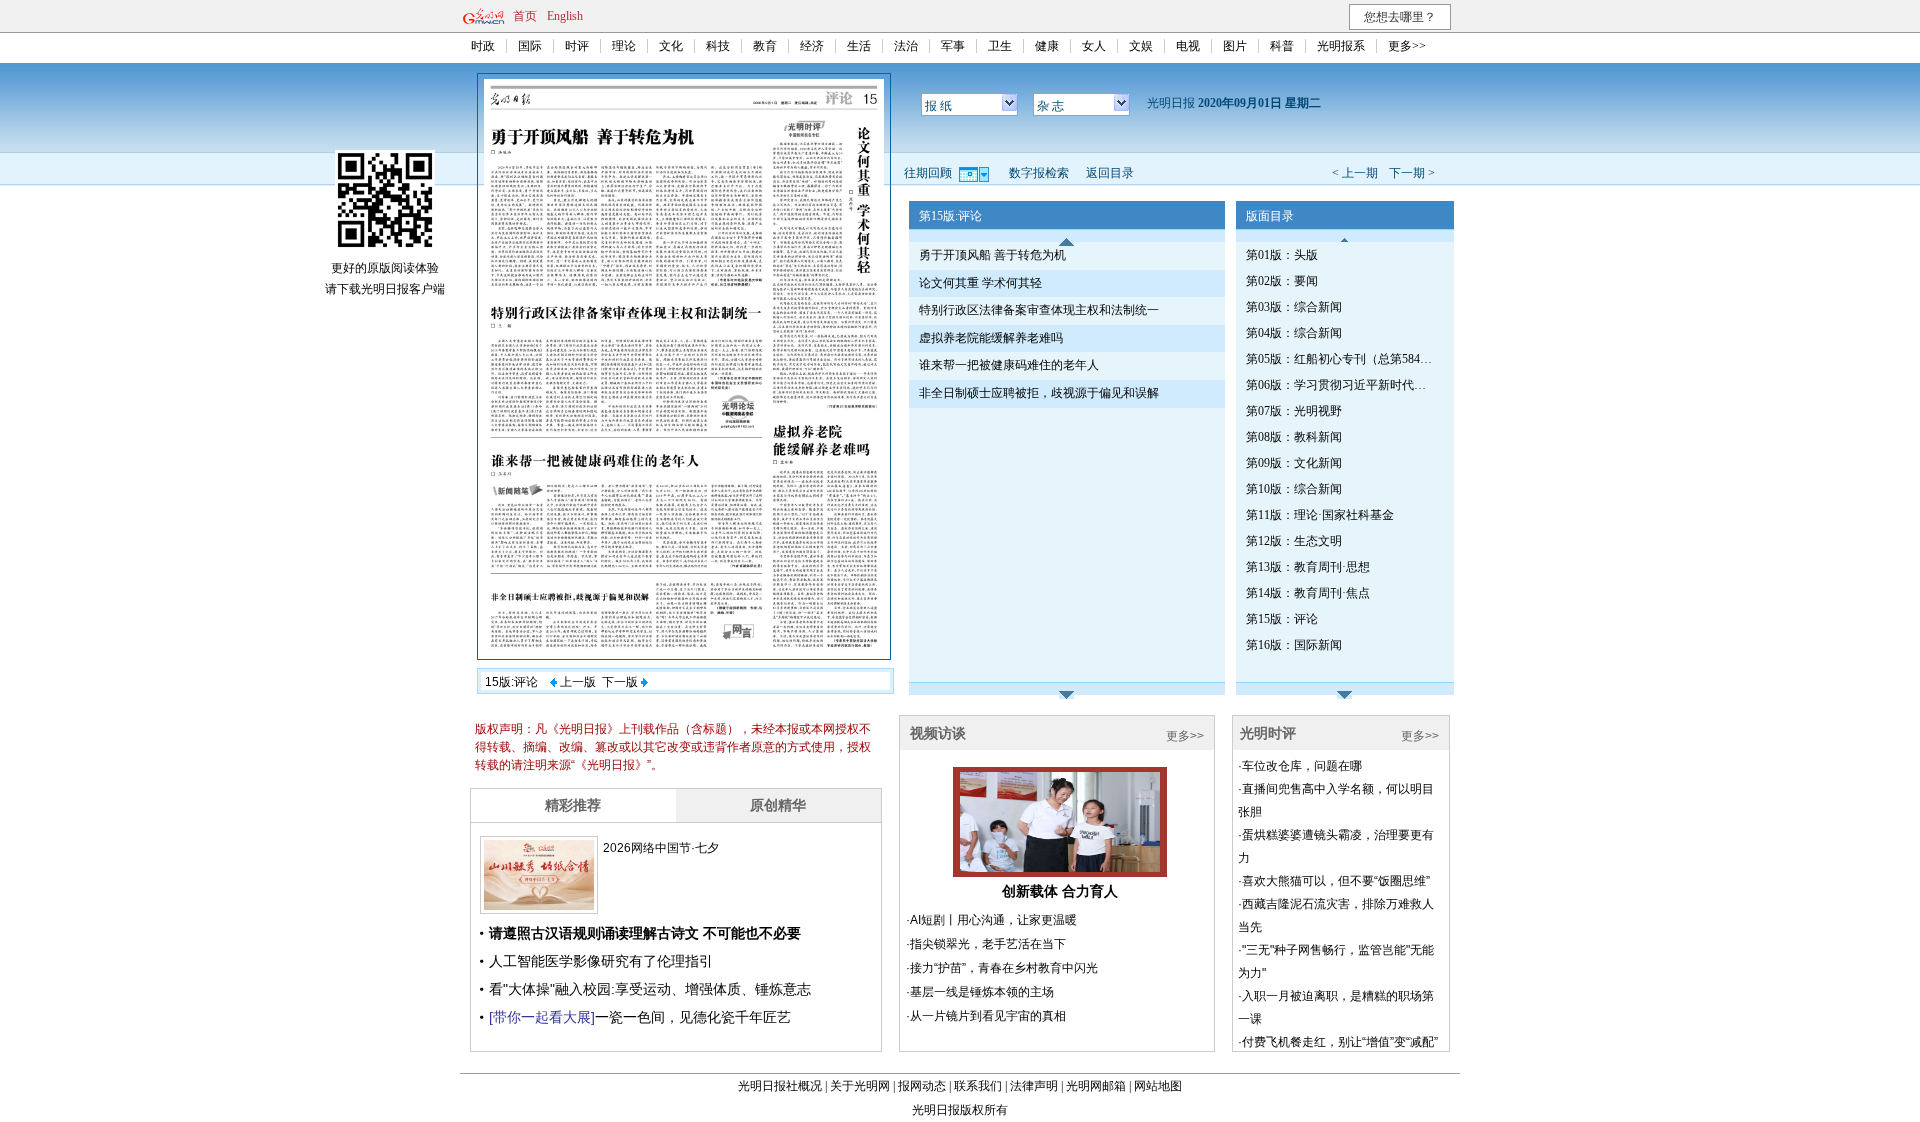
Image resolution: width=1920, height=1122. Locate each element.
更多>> (1407, 46)
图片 (1235, 46)
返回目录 (1110, 173)
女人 (1094, 46)
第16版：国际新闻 (1294, 645)
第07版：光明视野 (1294, 411)
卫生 (1000, 46)
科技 (718, 46)
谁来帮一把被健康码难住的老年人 (1009, 365)
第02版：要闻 (1282, 281)
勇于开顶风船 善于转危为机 (992, 255)
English (565, 16)
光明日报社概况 (780, 1086)
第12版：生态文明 (1294, 541)
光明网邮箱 (1096, 1086)
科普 (1282, 46)
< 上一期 (1355, 173)
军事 (953, 46)
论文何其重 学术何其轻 (980, 283)
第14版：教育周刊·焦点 (1308, 593)
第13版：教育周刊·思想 (1308, 567)
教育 (765, 46)
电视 (1188, 46)
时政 (483, 46)
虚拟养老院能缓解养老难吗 (991, 338)
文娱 (1141, 46)
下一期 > (1412, 173)
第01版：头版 (1282, 255)
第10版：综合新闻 (1294, 489)
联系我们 (978, 1086)
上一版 (576, 682)
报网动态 (922, 1086)
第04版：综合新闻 (1294, 333)
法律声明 (1034, 1086)
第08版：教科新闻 (1294, 437)
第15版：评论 (1282, 619)
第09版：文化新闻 (1294, 463)
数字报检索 (1039, 173)
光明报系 (1341, 46)
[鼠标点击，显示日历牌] (975, 173)
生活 (859, 46)
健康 (1047, 46)
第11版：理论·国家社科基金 (1320, 515)
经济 (812, 46)
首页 (525, 16)
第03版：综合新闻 (1294, 307)
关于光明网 (860, 1086)
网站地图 (1158, 1086)
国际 (530, 46)
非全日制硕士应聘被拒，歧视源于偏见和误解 (1039, 393)
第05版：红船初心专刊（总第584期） (1341, 359)
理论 (624, 46)
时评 (577, 46)
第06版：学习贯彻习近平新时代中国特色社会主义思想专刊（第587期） (1341, 385)
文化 (671, 46)
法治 (906, 46)
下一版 (621, 682)
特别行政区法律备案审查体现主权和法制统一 (1039, 310)
